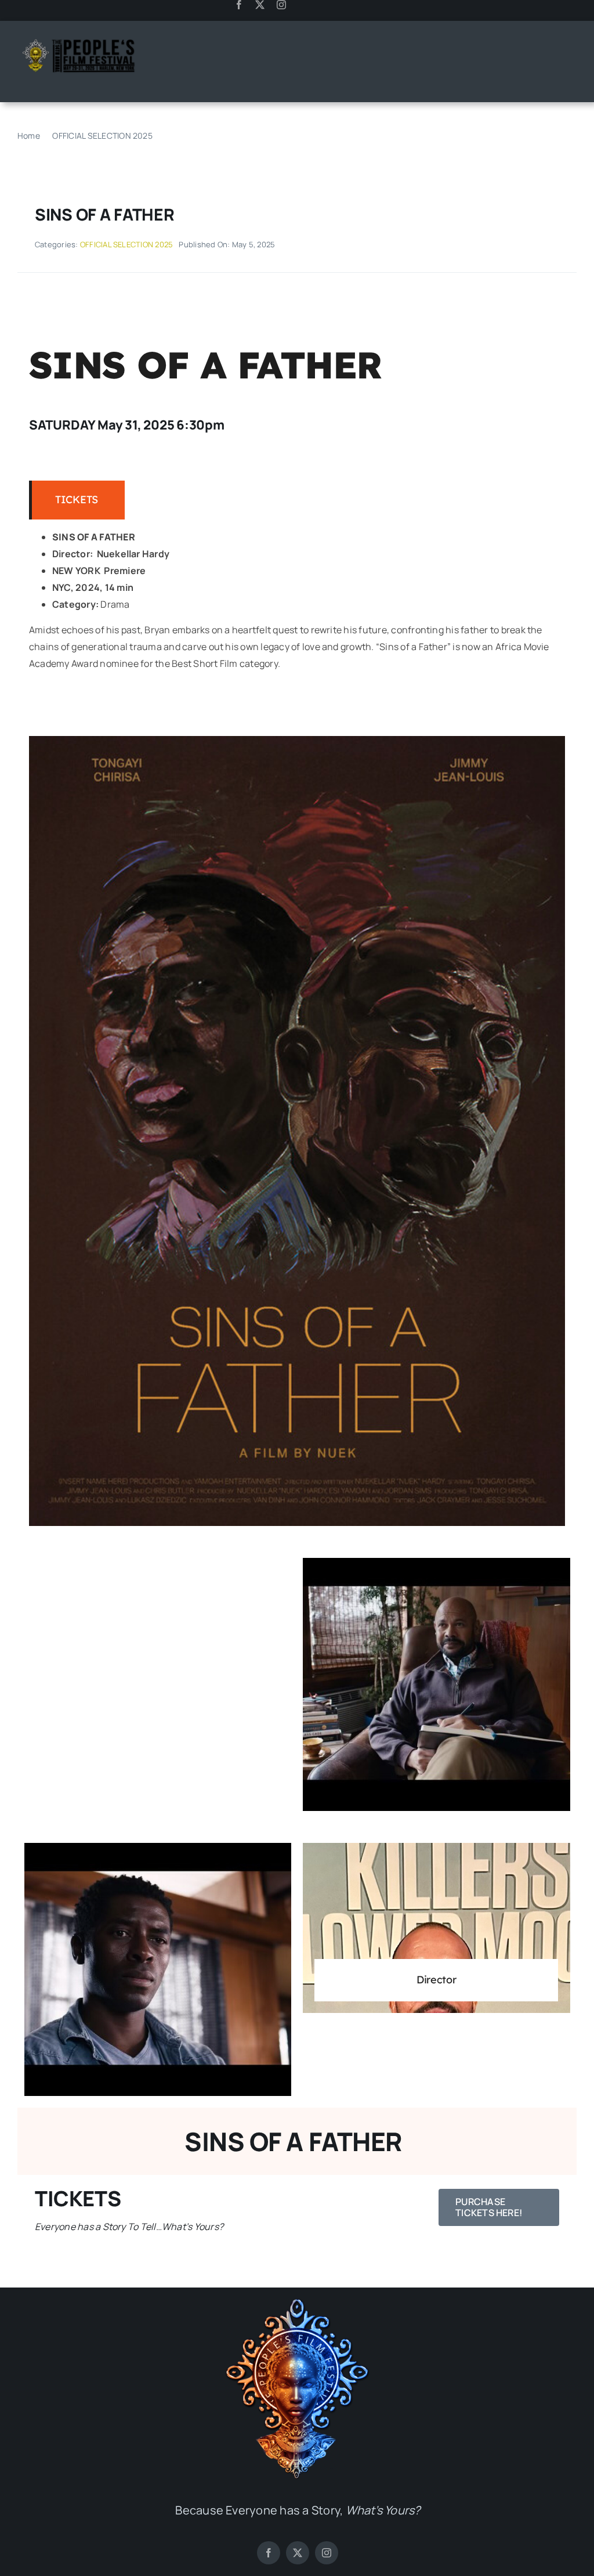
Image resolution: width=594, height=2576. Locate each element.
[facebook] (239, 5)
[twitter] (260, 5)
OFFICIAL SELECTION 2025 (127, 244)
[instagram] (281, 5)
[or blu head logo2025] (298, 2303)
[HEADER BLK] (78, 40)
